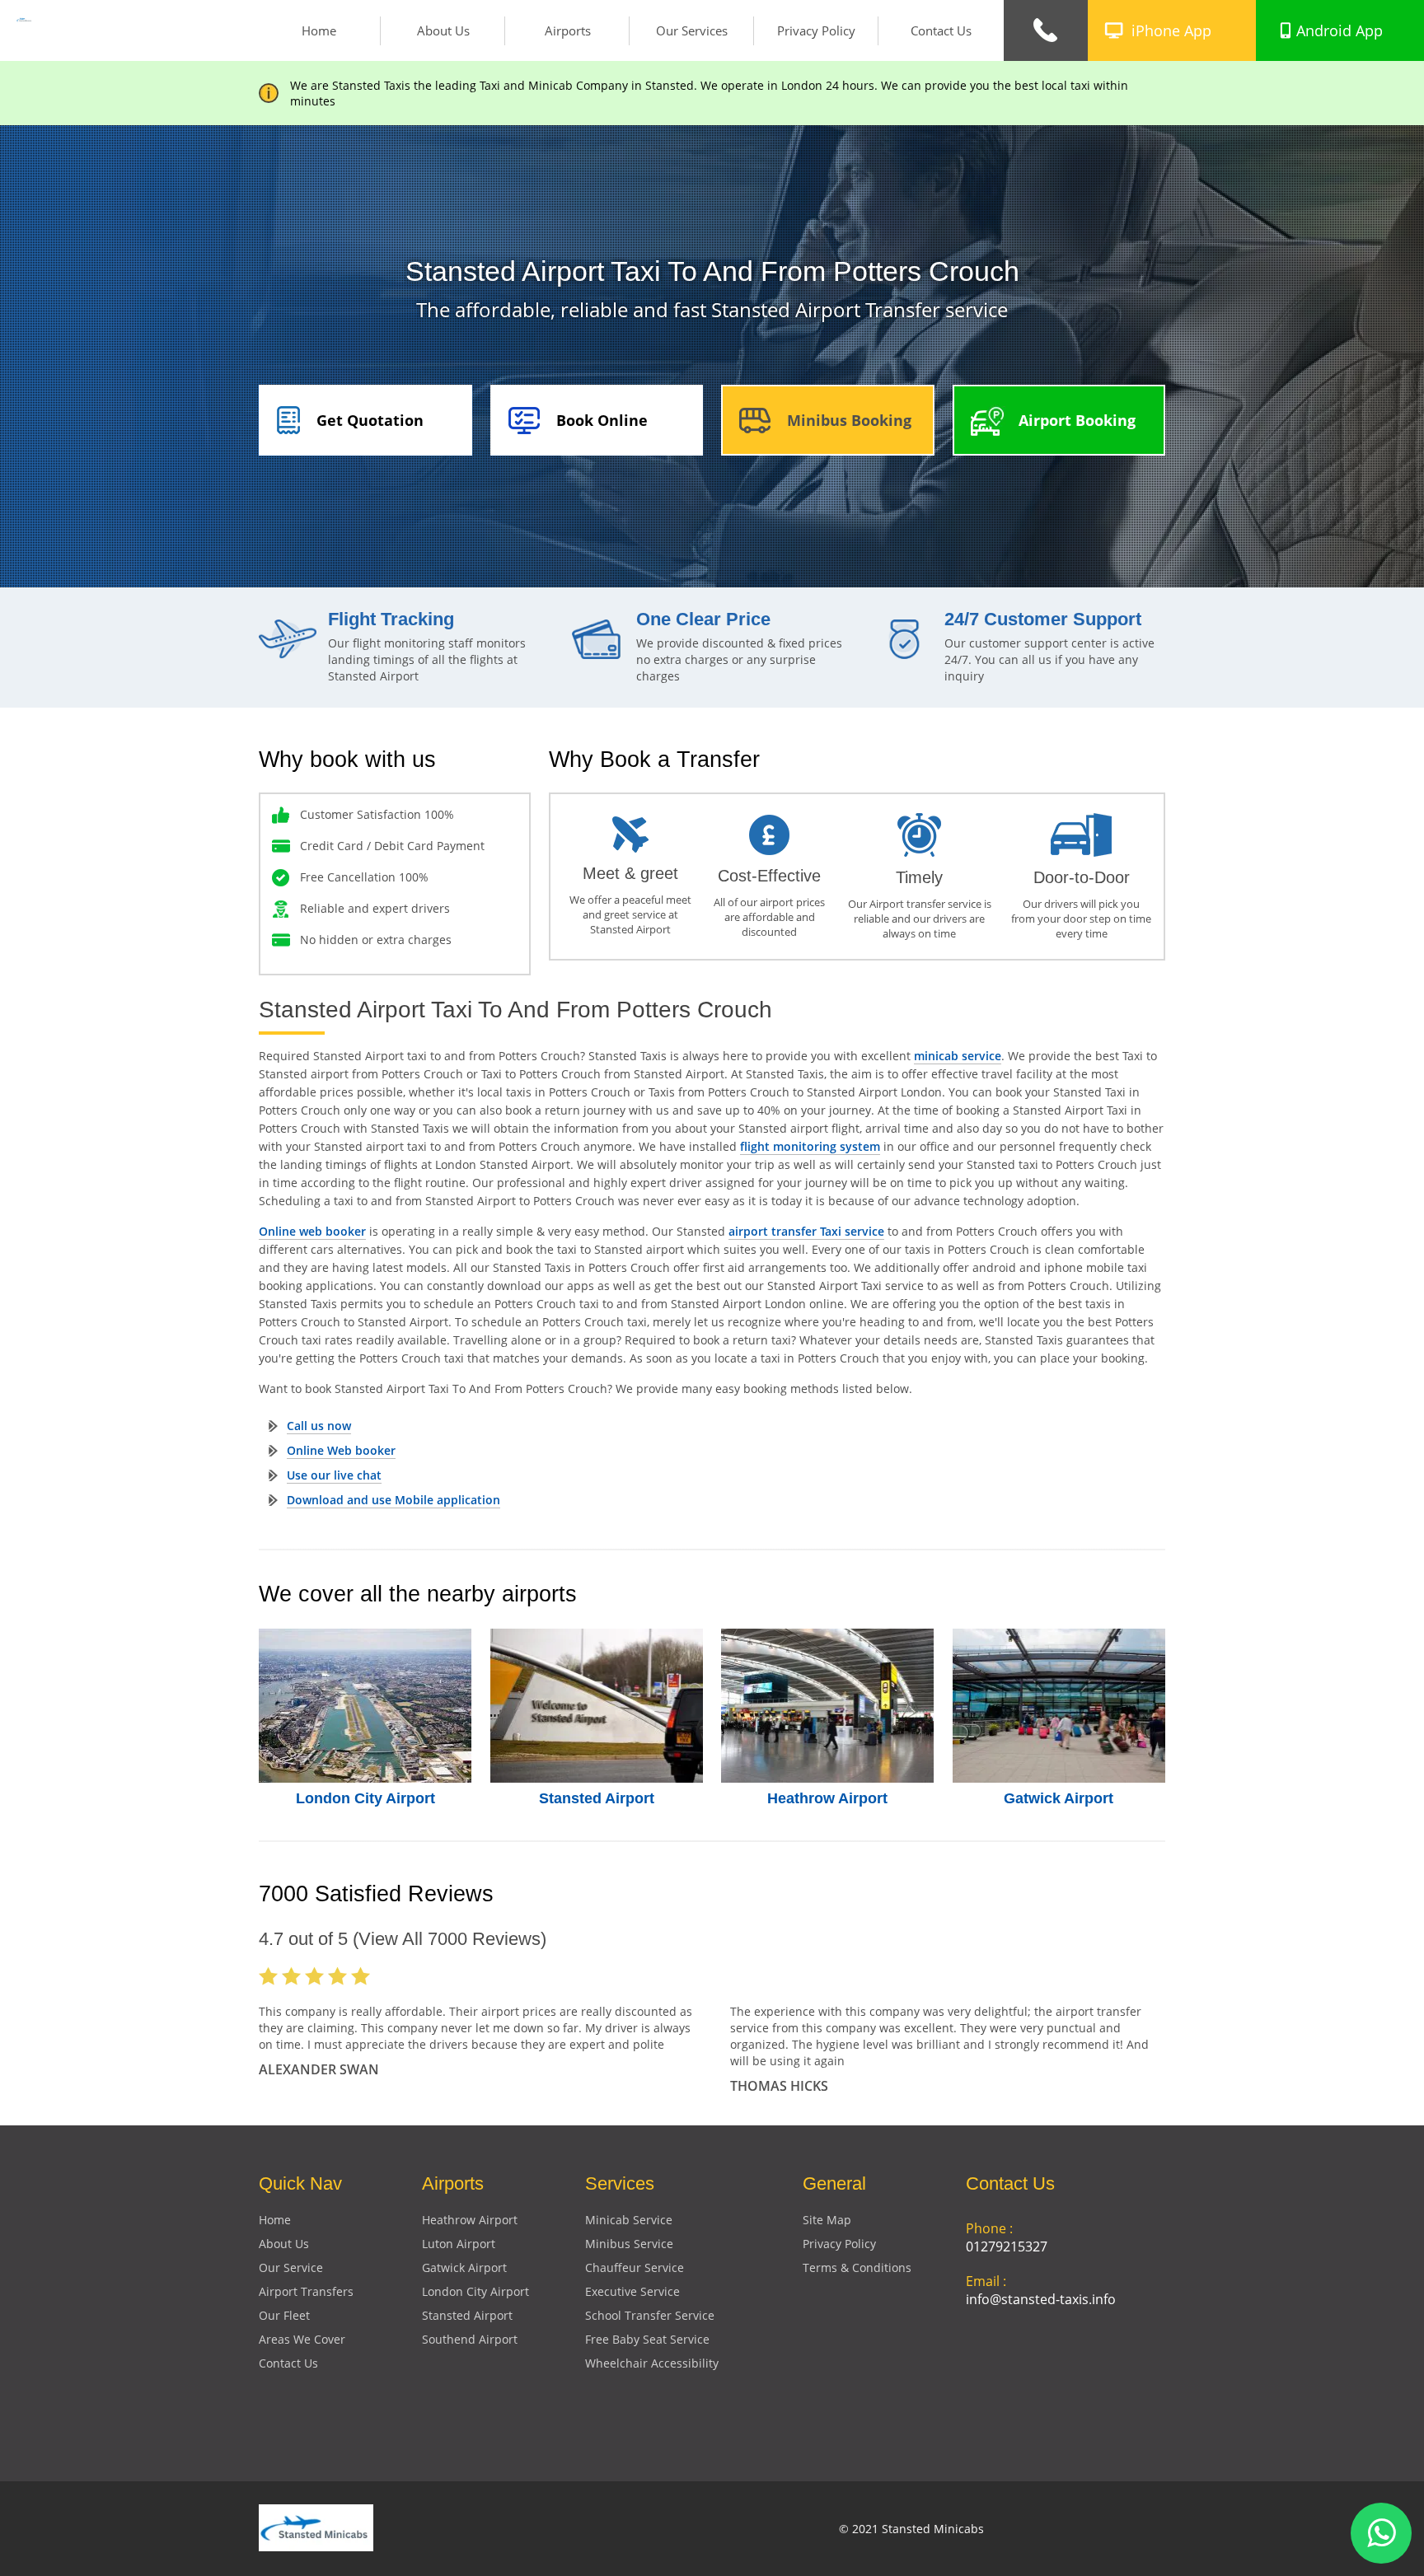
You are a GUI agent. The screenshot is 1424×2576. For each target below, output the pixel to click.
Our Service (291, 2267)
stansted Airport (467, 2315)
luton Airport (459, 2244)
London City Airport (365, 1798)
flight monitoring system (810, 1146)
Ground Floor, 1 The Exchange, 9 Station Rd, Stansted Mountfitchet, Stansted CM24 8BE (1061, 2379)
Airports (568, 30)
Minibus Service (629, 2244)
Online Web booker (341, 1450)
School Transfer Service (650, 2315)
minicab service (958, 1056)
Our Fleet (284, 2315)
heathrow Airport (470, 2220)
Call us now (319, 1426)
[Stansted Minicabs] (24, 17)
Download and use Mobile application (393, 1500)
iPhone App (1171, 30)
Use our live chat (334, 1475)
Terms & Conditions (857, 2267)
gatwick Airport (464, 2267)
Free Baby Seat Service (647, 2339)
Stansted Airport (597, 1798)
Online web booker (312, 1231)
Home (319, 30)
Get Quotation (370, 420)
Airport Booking (1077, 420)
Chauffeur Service (635, 2267)
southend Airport (470, 2339)
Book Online (602, 420)
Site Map (827, 2220)
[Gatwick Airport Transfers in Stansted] (1059, 1706)
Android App (1340, 30)
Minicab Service (629, 2220)
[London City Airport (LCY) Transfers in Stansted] (365, 1706)
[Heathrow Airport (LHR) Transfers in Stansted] (828, 1706)
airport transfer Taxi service (806, 1231)
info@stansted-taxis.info (1041, 2299)
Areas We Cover (302, 2339)
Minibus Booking (849, 420)
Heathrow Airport (827, 1798)
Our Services (692, 30)
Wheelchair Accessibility (652, 2363)
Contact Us (941, 30)
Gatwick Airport (1059, 1798)
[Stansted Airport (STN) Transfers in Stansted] (597, 1706)
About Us (443, 30)
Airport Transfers (306, 2291)
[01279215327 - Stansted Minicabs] (1046, 30)
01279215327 (1007, 2246)
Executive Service (632, 2291)
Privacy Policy (816, 30)
